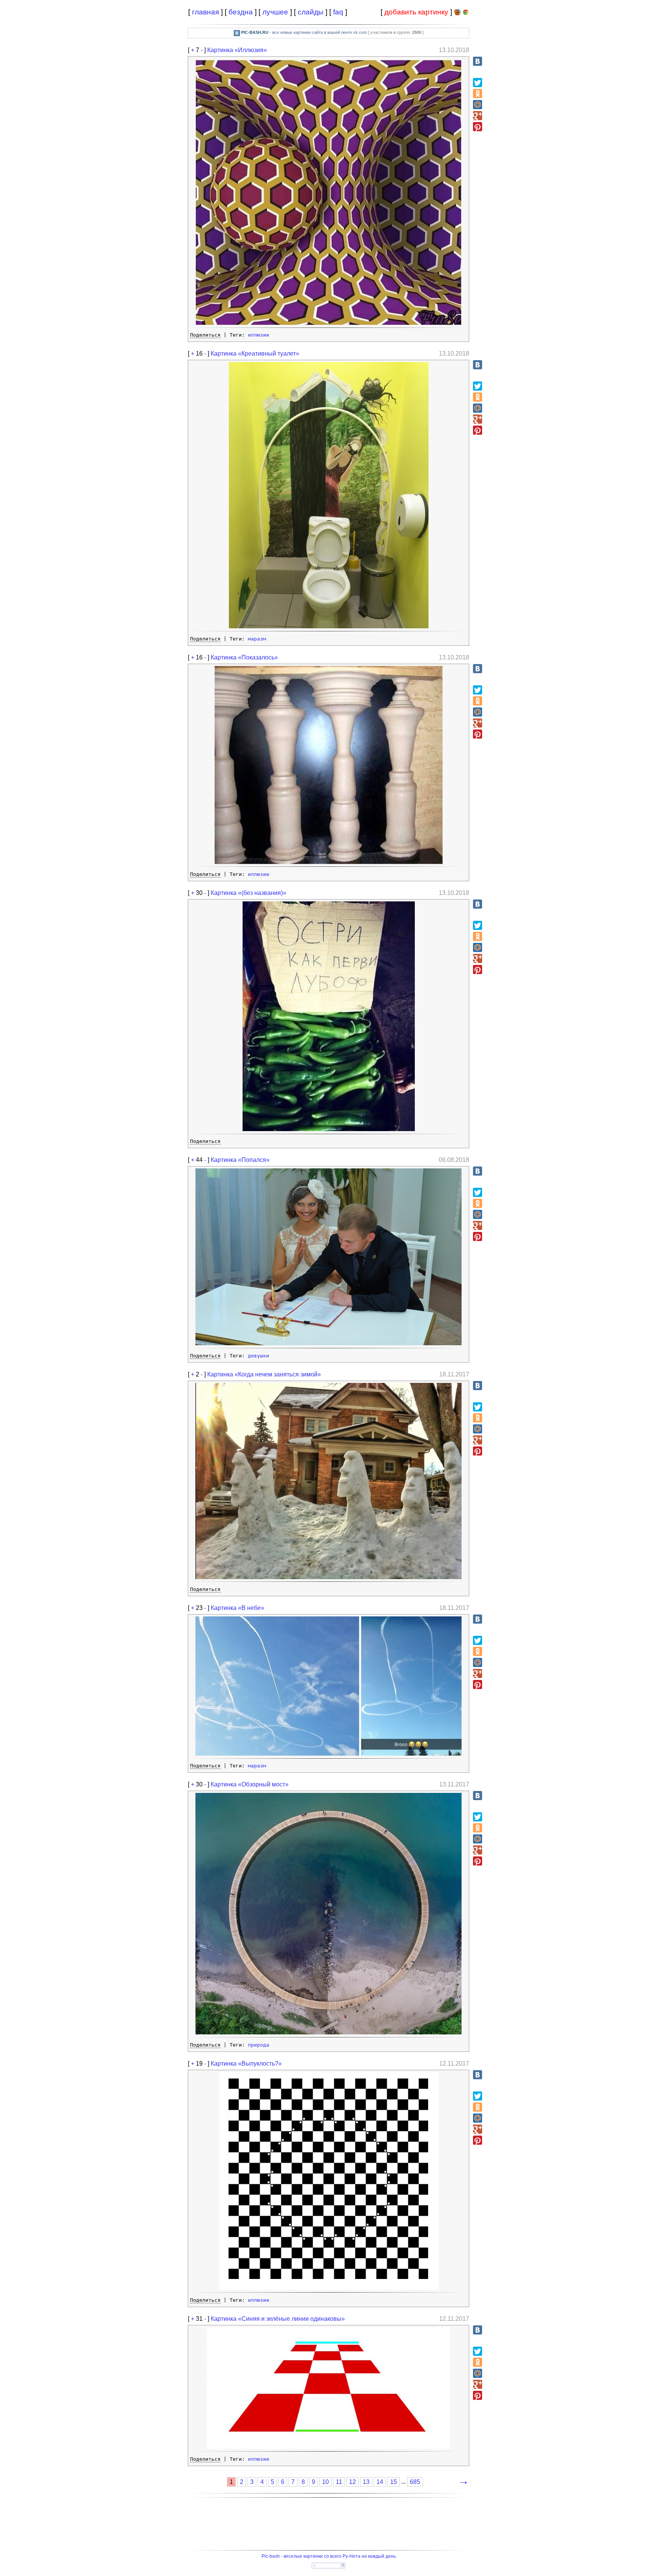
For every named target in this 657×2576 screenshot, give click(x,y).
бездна (241, 12)
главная (206, 12)
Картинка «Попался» (240, 1160)
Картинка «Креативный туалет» (255, 354)
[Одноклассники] (478, 94)
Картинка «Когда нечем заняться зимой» (264, 1374)
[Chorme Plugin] (466, 14)
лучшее (275, 12)
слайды (311, 12)
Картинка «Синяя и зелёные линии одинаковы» (278, 2319)
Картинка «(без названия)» (248, 893)
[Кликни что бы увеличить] (328, 323)
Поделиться (205, 335)
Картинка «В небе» (237, 1608)
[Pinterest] (478, 127)
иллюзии (259, 335)
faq (338, 12)
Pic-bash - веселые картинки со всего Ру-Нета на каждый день (329, 2556)
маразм (257, 639)
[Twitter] (478, 83)
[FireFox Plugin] (457, 14)
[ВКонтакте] (478, 61)
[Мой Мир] (478, 105)
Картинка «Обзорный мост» (250, 1784)
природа (259, 2045)
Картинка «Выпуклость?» (246, 2064)
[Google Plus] (478, 116)
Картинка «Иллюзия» (237, 50)
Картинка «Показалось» (244, 657)
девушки (259, 1356)
